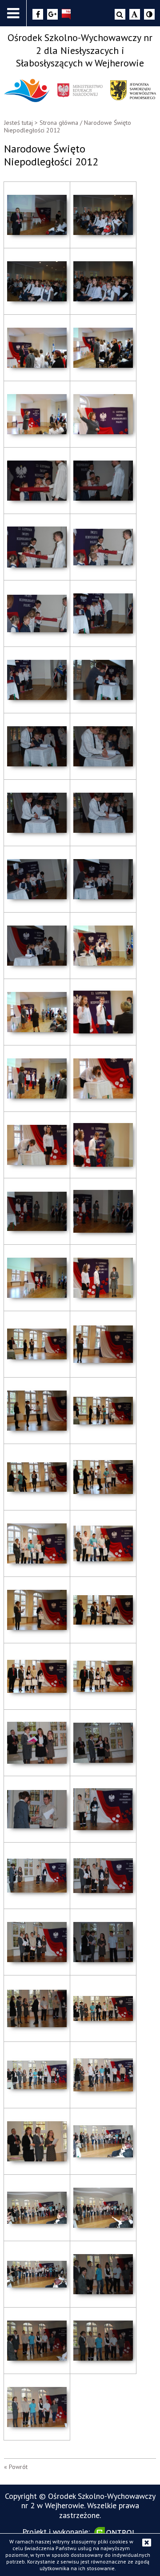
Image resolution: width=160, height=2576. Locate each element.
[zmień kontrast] (149, 14)
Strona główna (59, 123)
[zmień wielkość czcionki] (135, 14)
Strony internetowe (116, 2532)
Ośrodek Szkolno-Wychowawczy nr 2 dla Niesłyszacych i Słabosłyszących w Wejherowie (80, 50)
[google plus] (52, 14)
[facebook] (38, 14)
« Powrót (16, 2467)
